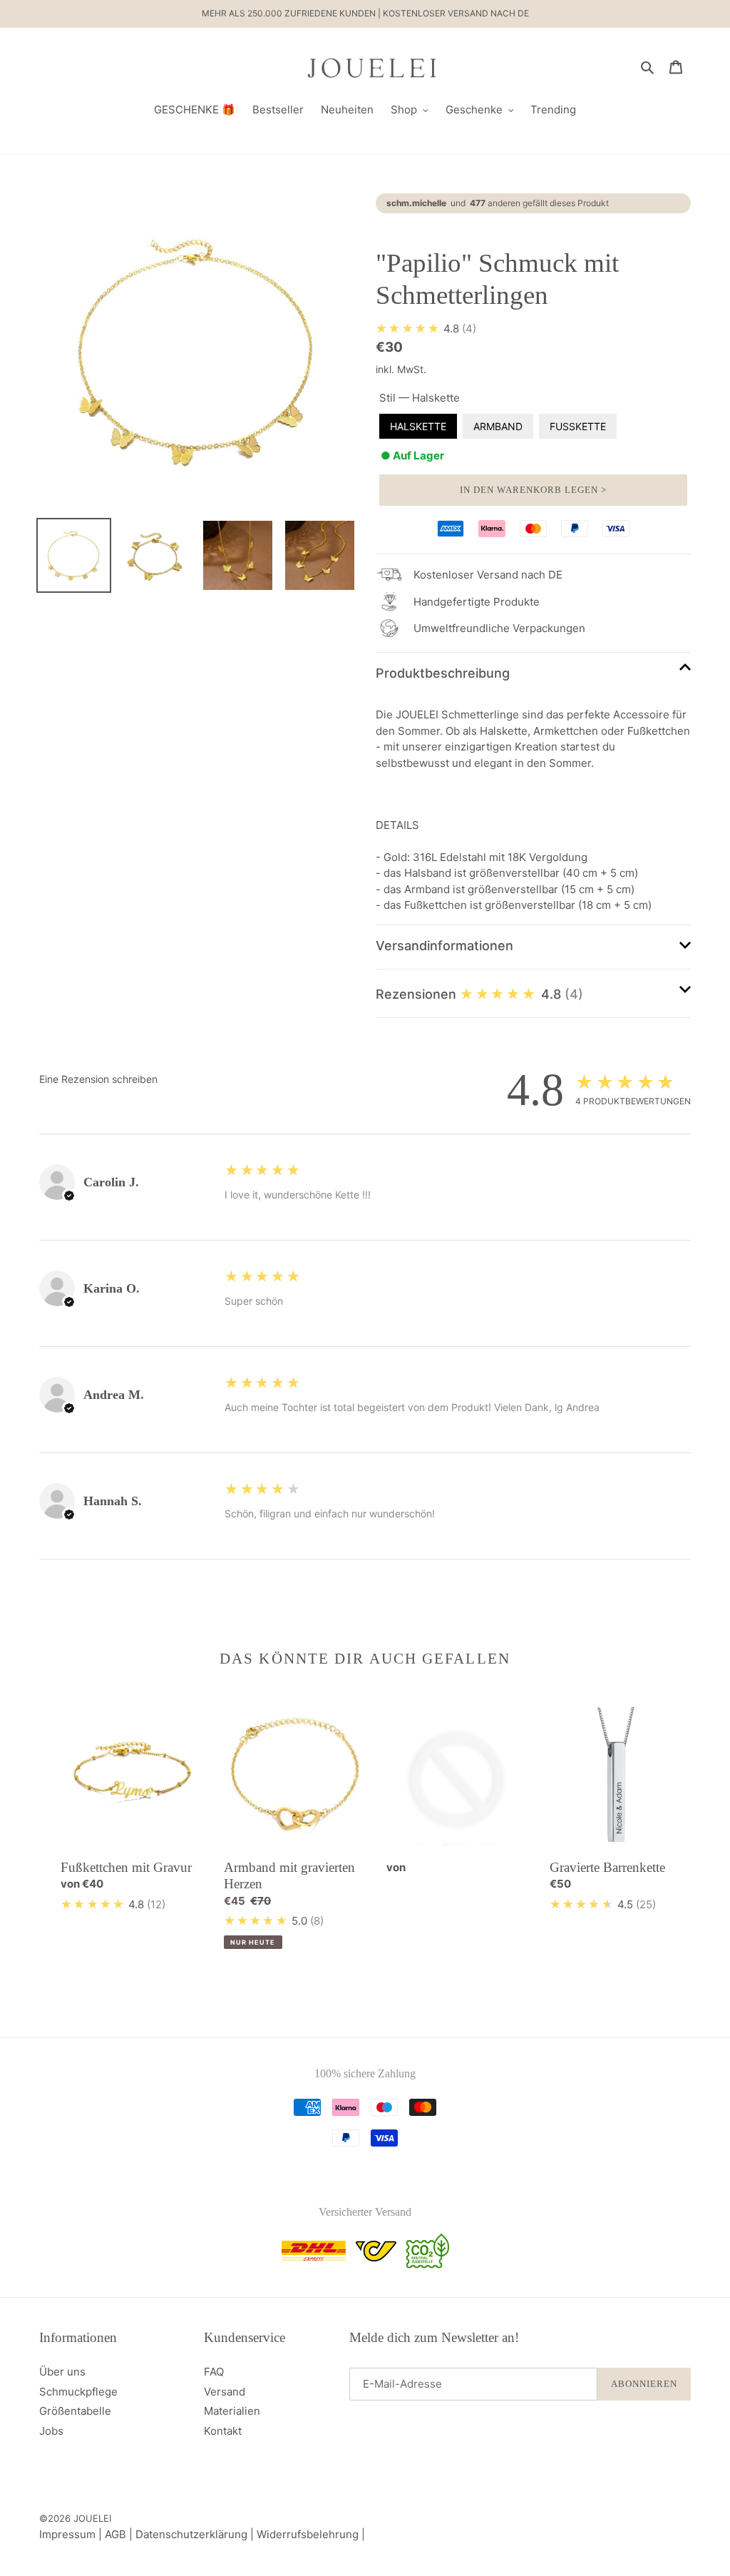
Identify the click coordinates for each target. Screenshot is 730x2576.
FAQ (214, 2372)
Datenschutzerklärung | (196, 2534)
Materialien (232, 2411)
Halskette (418, 426)
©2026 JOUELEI (75, 2518)
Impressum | (72, 2534)
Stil (420, 398)
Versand (225, 2392)
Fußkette (578, 426)
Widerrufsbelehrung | (311, 2534)
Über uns (62, 2372)
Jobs (51, 2431)
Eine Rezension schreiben (98, 1079)
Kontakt (223, 2431)
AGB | (120, 2534)
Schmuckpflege (78, 2392)
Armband (498, 426)
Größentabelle (75, 2411)
